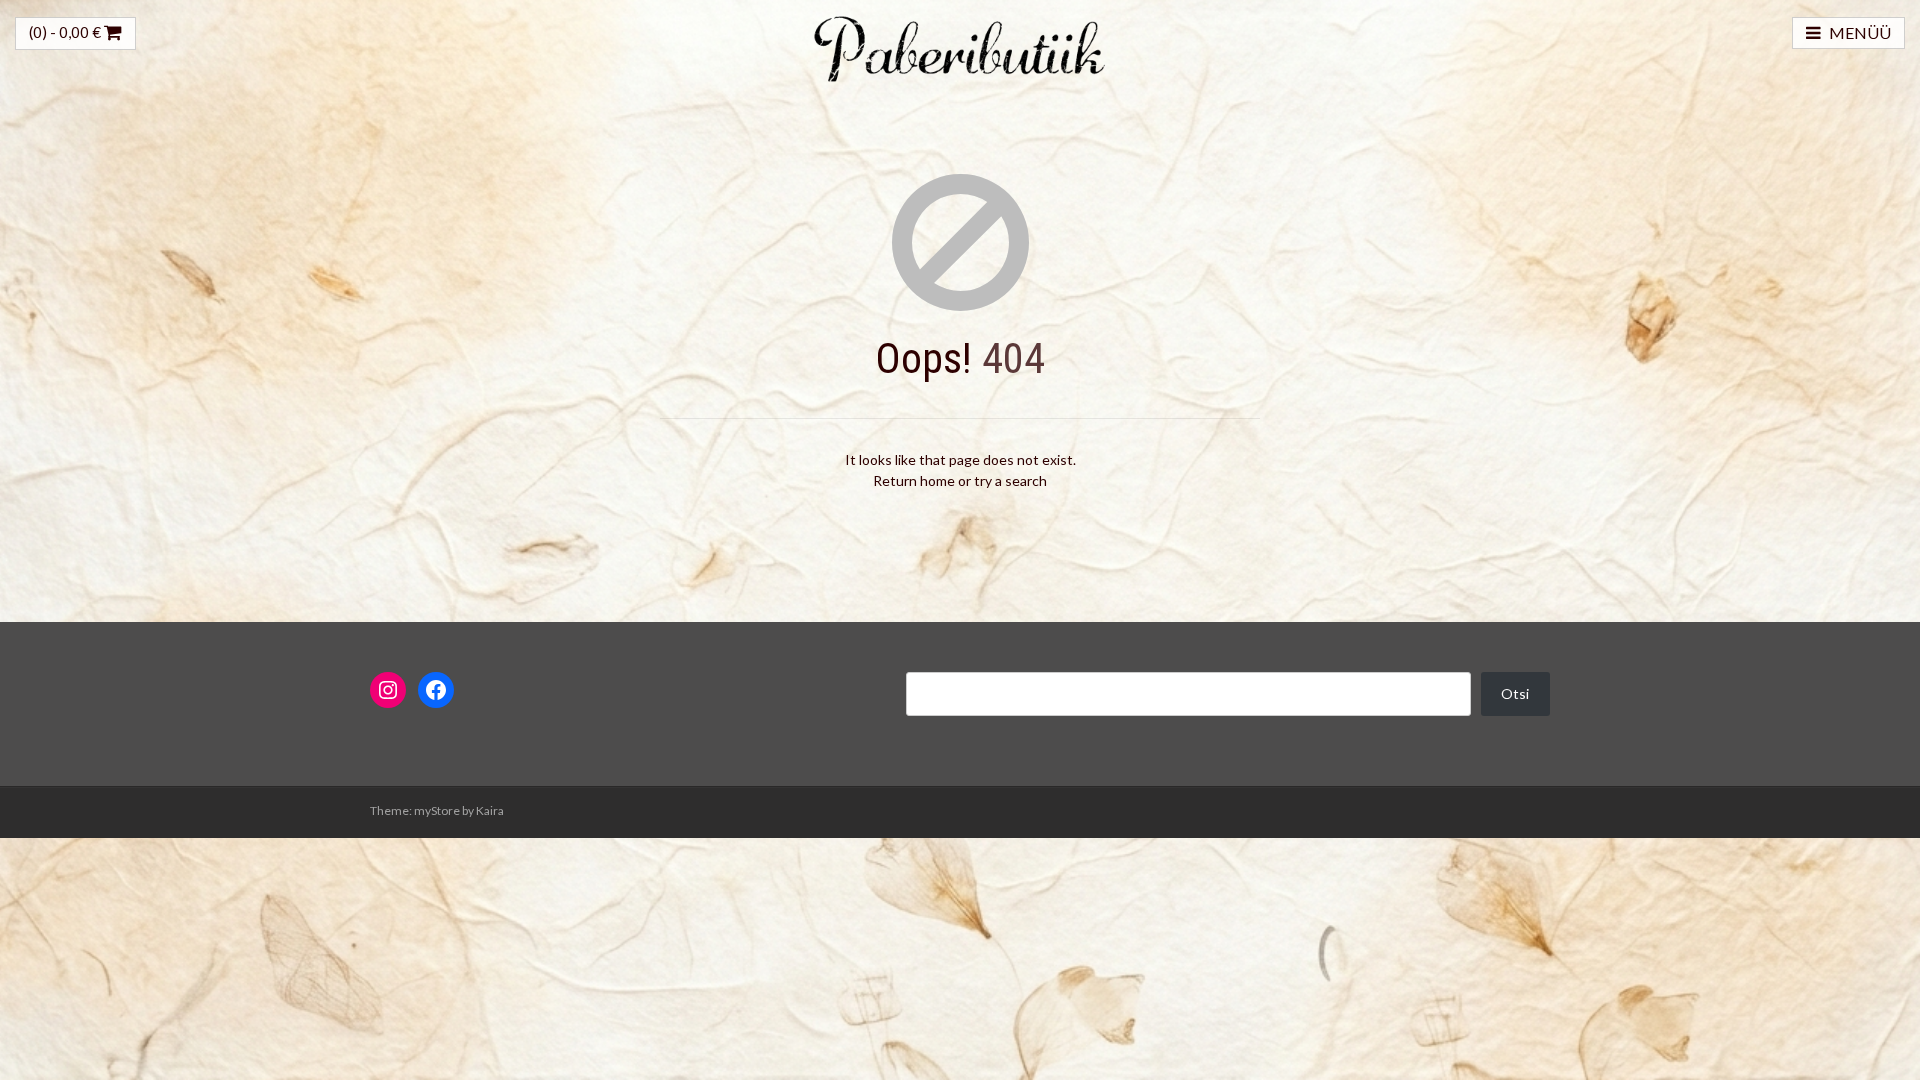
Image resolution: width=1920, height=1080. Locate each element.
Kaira (490, 810)
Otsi (1515, 693)
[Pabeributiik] (960, 46)
